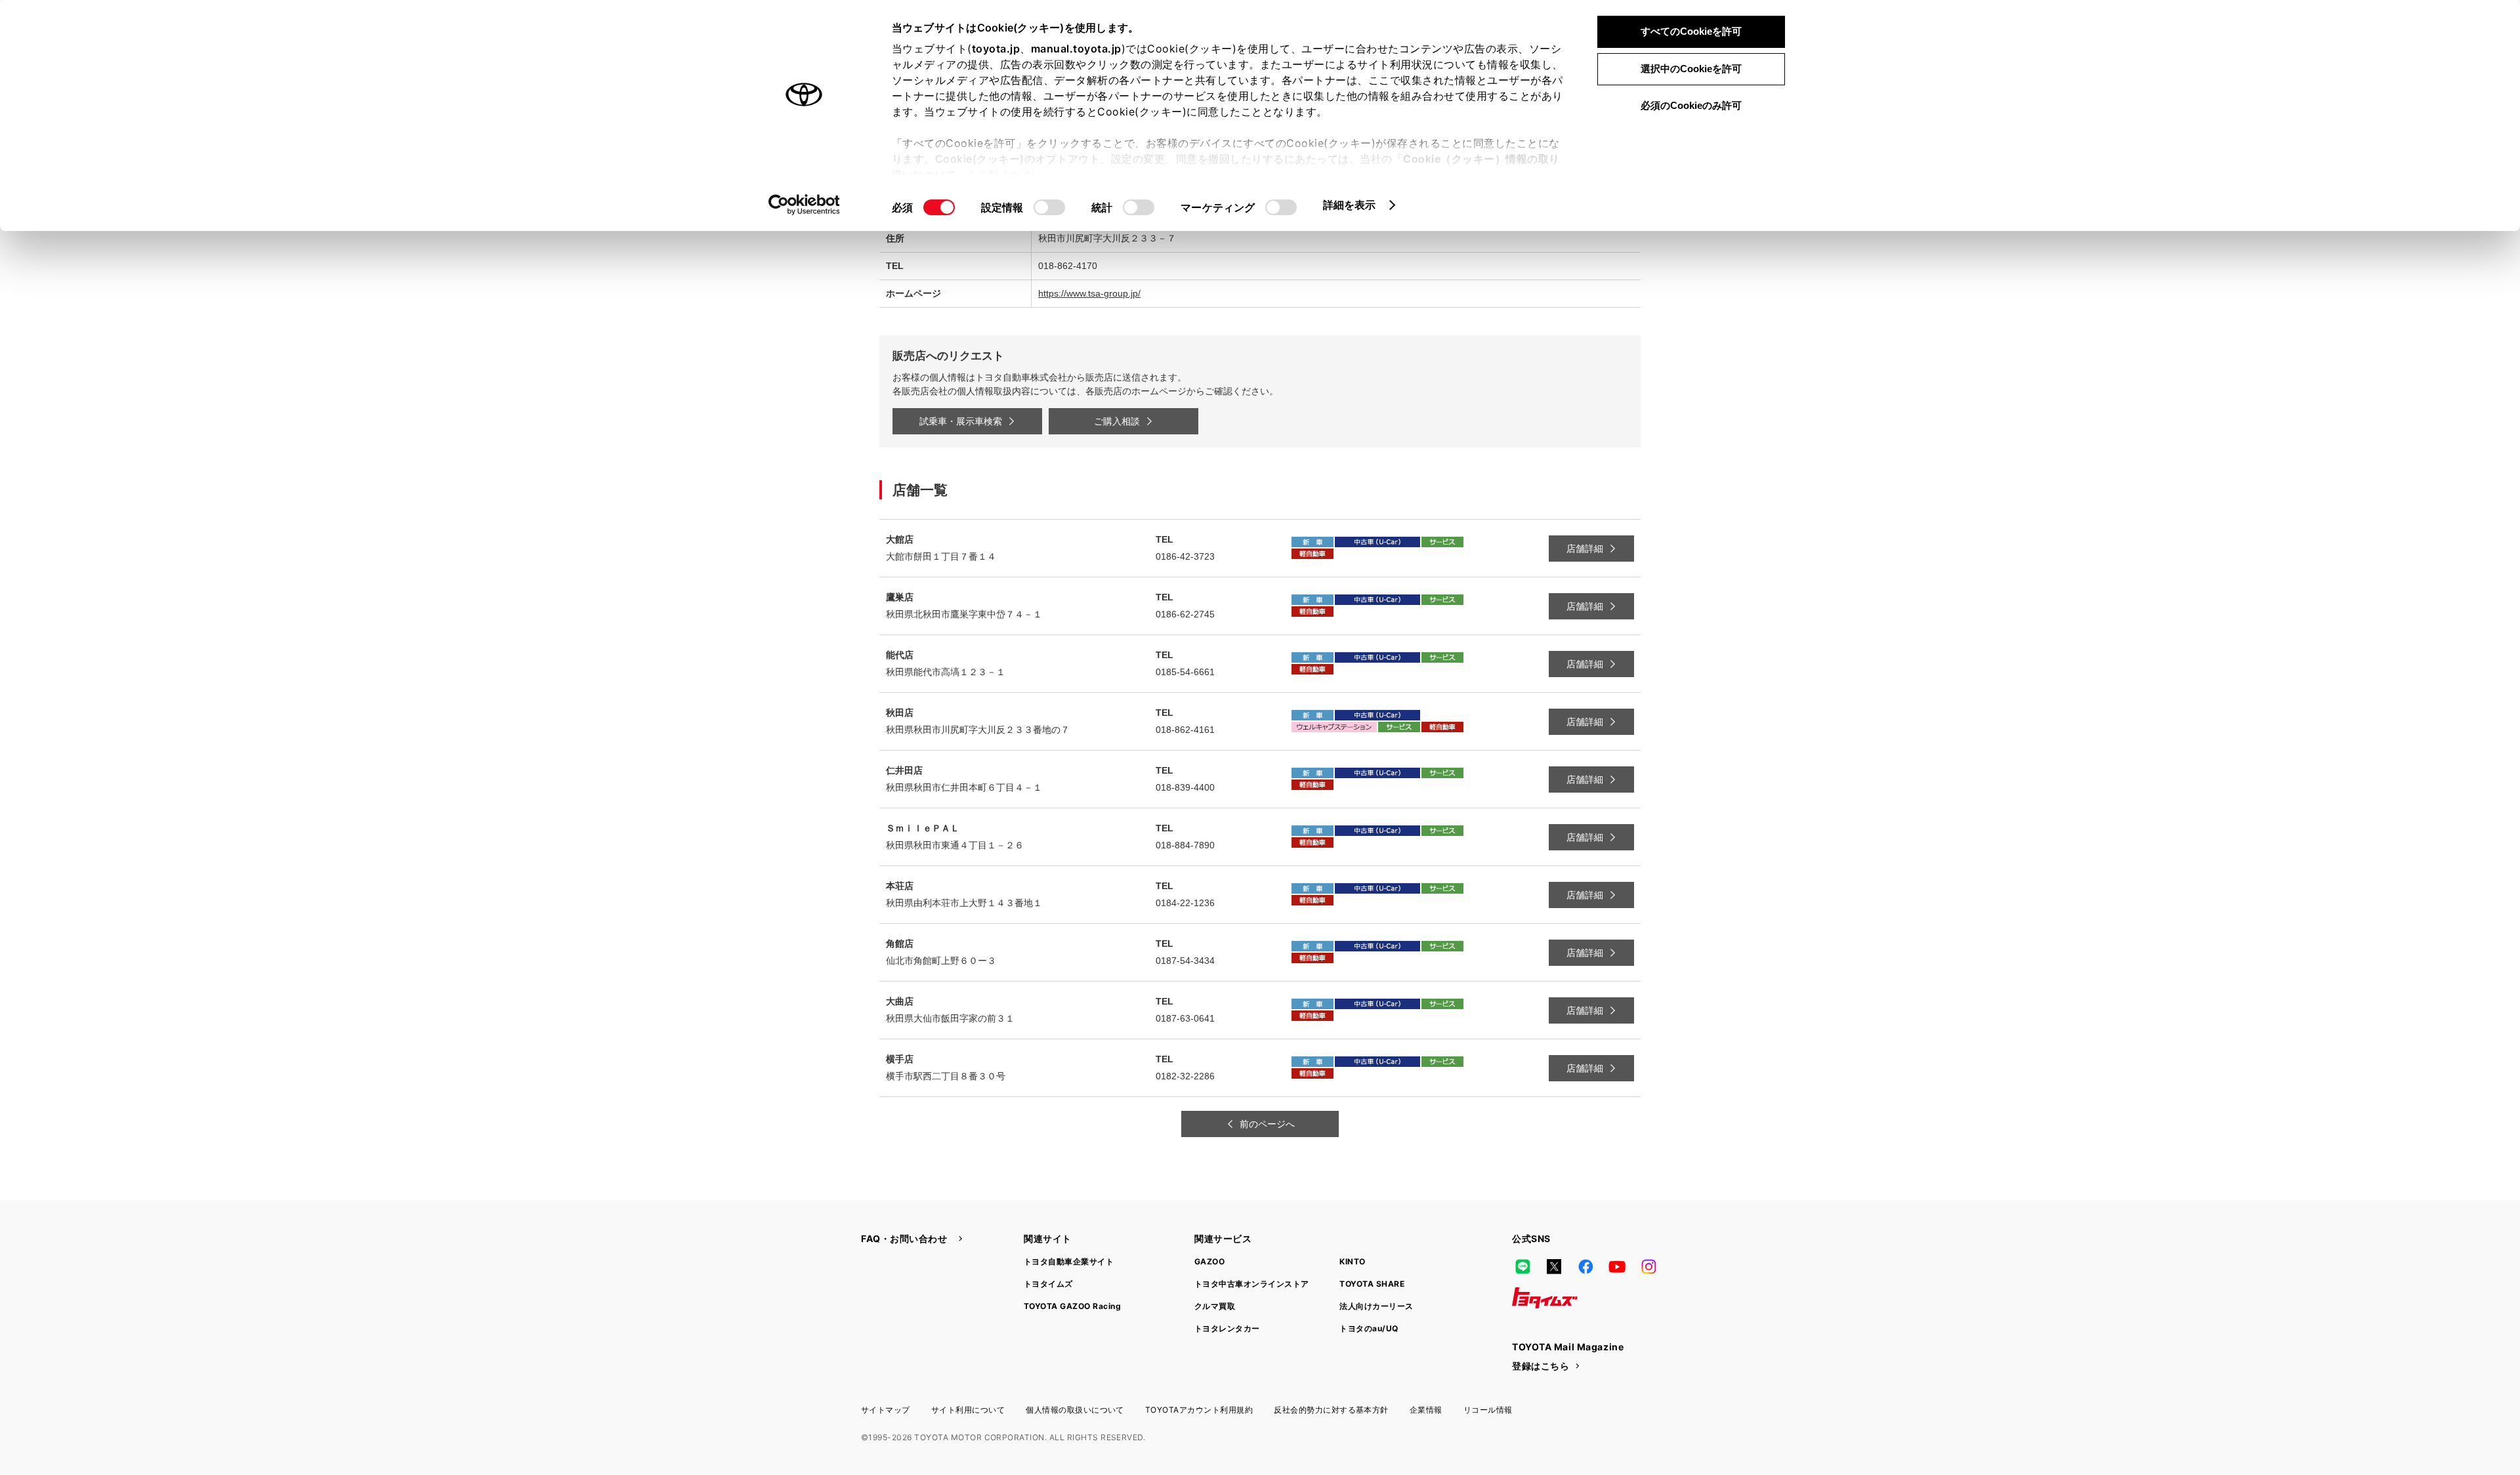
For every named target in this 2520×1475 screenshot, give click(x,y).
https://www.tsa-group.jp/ (1089, 293)
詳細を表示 (1350, 205)
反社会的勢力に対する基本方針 (1331, 1410)
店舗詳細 (1585, 549)
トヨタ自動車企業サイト (1069, 1261)
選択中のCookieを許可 (1691, 69)
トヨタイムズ (1048, 1284)
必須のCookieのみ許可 (1691, 105)
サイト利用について (968, 1410)
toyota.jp (996, 49)
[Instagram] (1648, 1266)
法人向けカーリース (1376, 1306)
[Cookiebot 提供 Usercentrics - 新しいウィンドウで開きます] (804, 205)
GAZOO (1209, 1261)
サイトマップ (886, 1410)
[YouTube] (1617, 1266)
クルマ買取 (1215, 1306)
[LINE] (1522, 1266)
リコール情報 (1488, 1410)
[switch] (1049, 207)
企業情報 (1426, 1410)
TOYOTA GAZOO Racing (1072, 1306)
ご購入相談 (1117, 421)
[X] (1554, 1266)
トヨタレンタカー (1227, 1328)
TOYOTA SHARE (1372, 1284)
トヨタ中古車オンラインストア (1252, 1284)
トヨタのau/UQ (1369, 1328)
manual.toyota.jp (1076, 49)
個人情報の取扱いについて (1075, 1410)
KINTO (1352, 1261)
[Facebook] (1585, 1266)
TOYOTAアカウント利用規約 (1199, 1410)
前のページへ (1267, 1124)
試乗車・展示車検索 (961, 421)
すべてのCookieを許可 (1691, 31)
